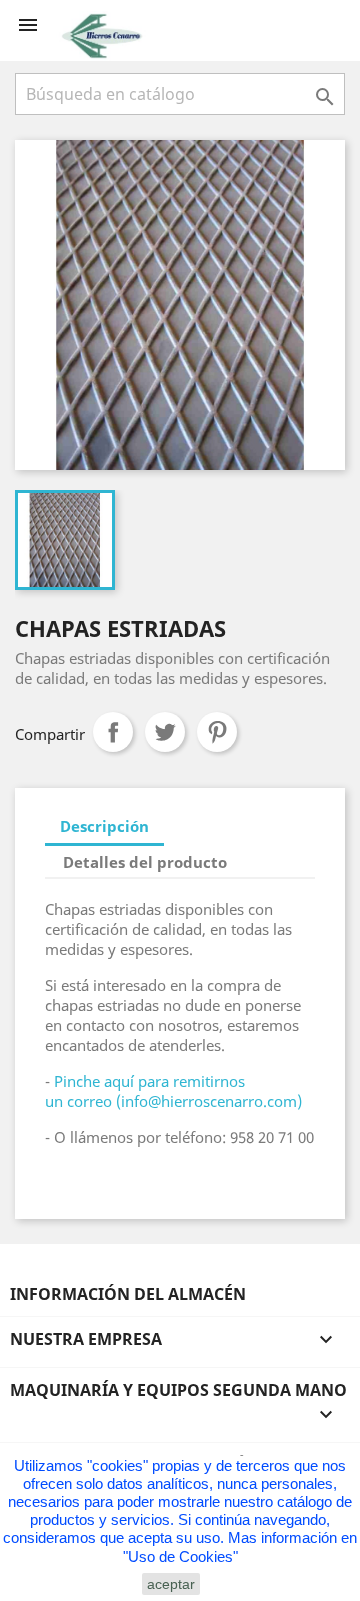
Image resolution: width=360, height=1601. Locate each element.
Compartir (113, 732)
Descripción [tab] (104, 826)
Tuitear (165, 732)
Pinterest (217, 732)
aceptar (171, 1584)
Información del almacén (128, 1294)
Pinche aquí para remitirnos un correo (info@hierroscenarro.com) (173, 1091)
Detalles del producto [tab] (145, 862)
